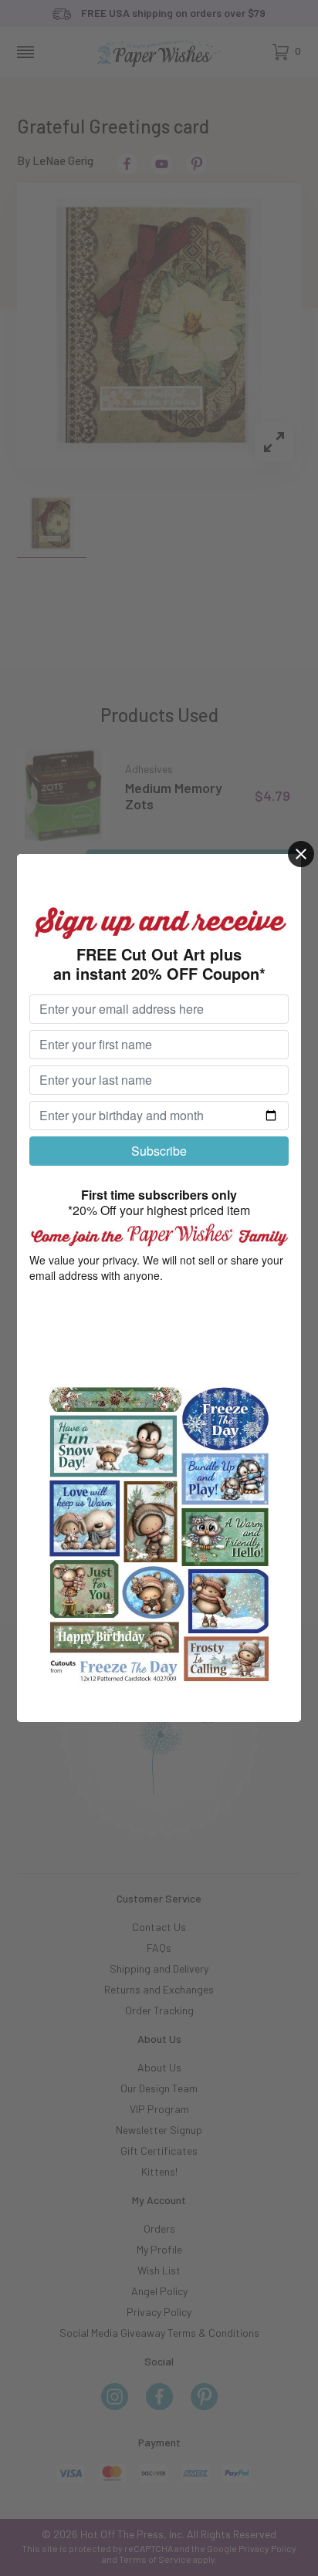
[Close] (301, 854)
